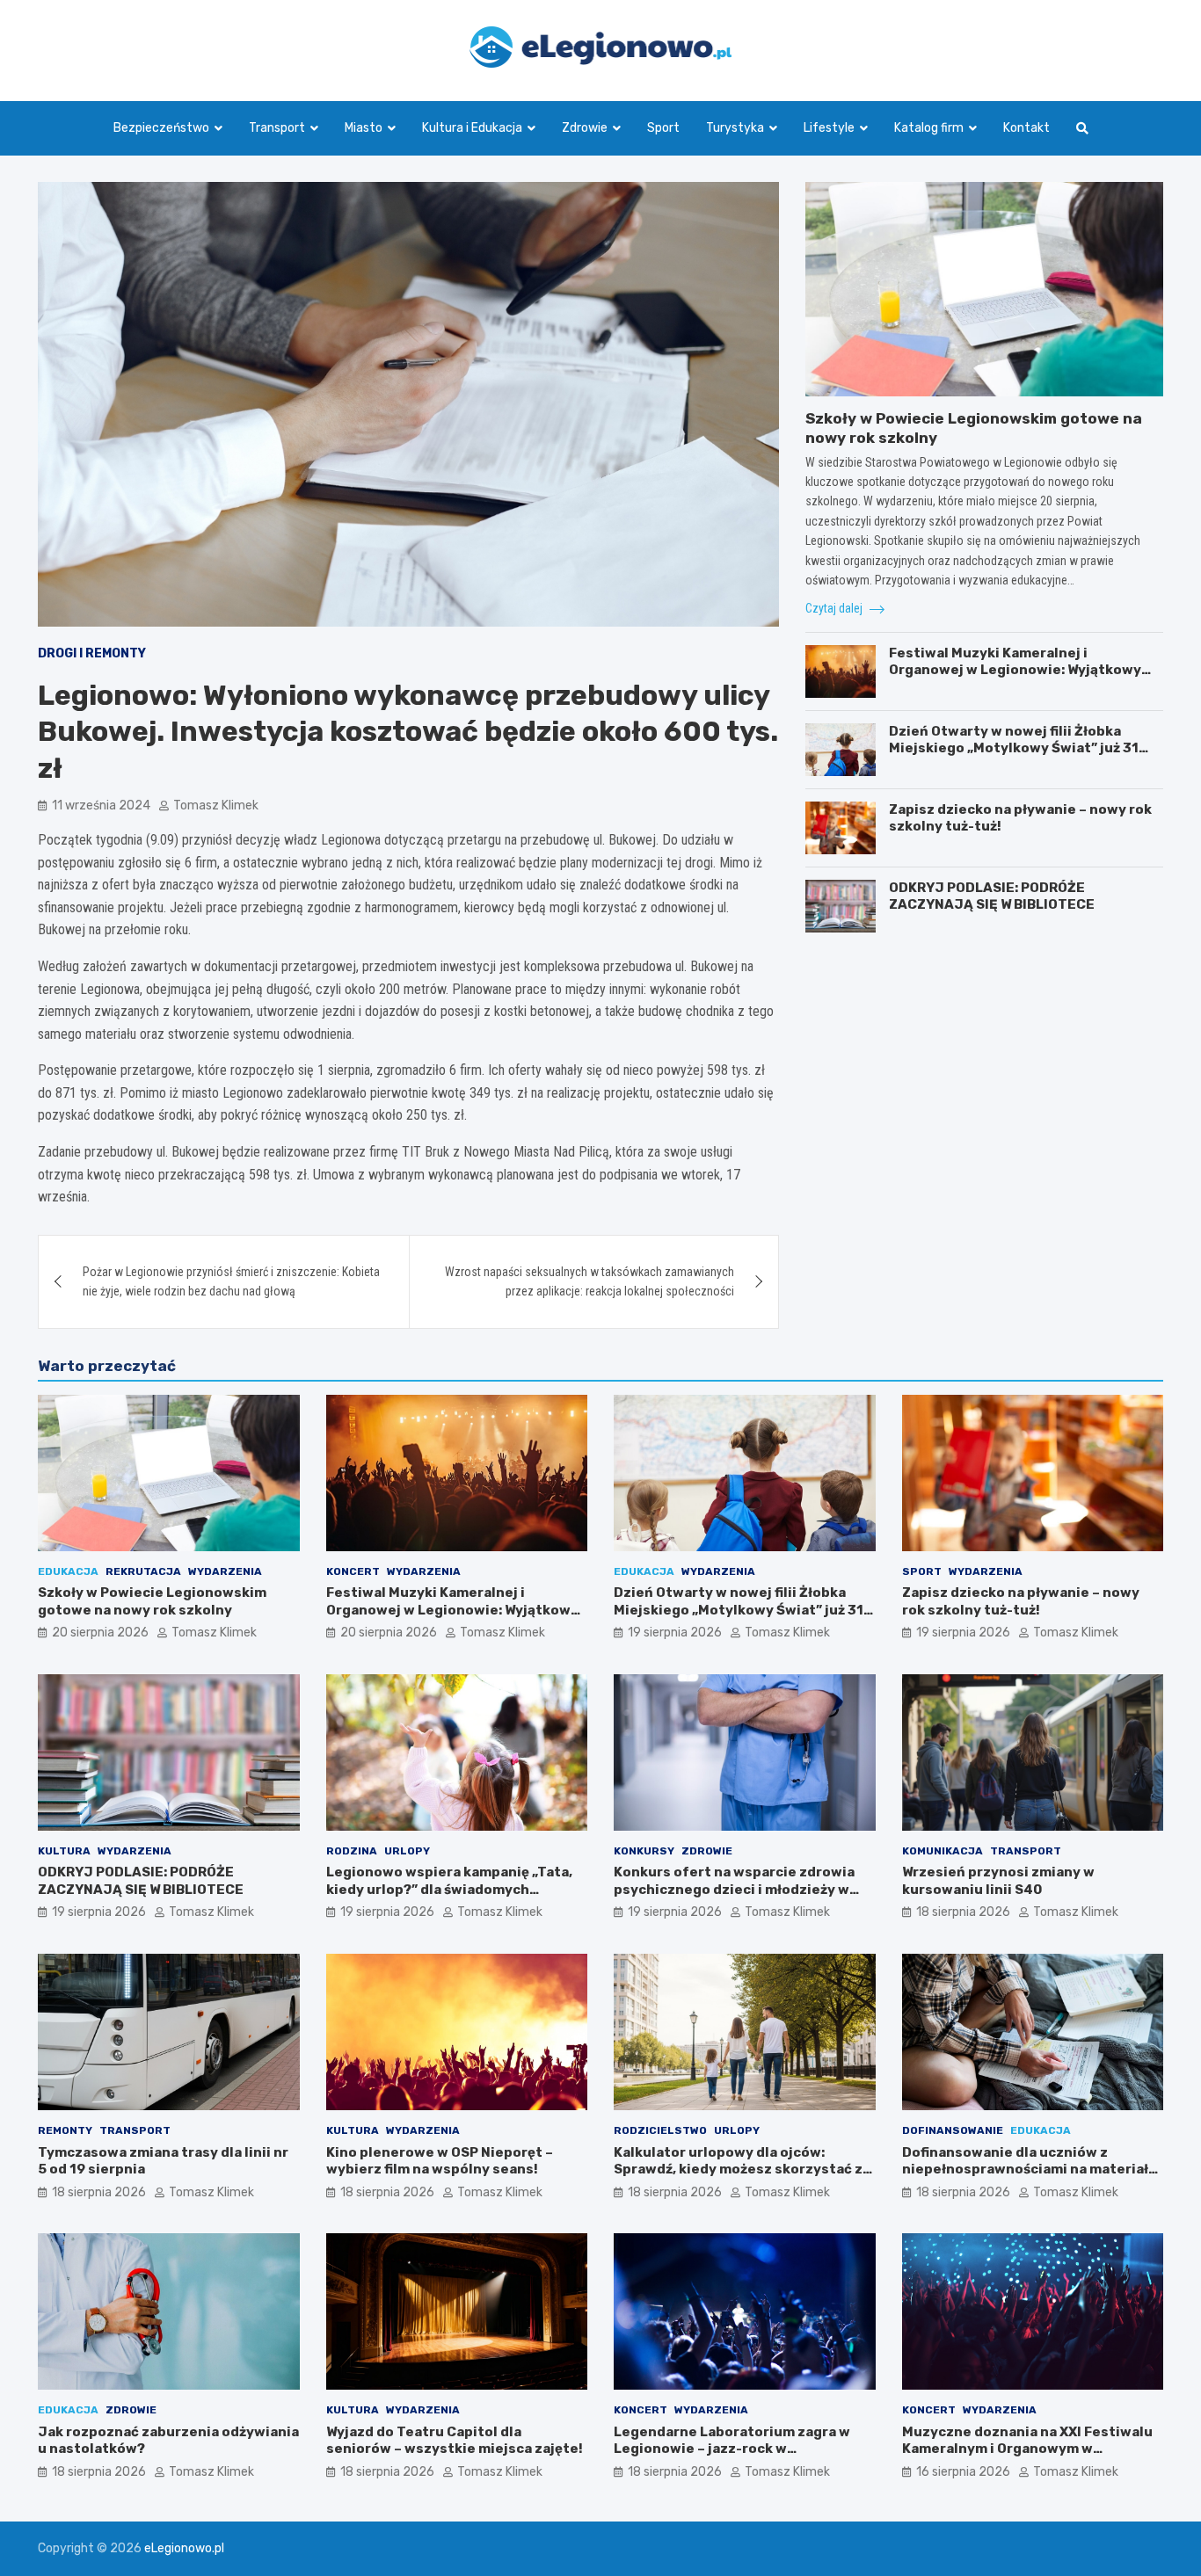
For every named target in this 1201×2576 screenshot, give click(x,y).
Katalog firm (929, 128)
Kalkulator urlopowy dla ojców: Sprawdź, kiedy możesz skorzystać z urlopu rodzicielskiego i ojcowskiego (741, 2170)
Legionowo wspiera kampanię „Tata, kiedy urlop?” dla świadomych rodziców (449, 1889)
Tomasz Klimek (216, 805)
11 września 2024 (101, 805)
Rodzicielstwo (660, 2130)
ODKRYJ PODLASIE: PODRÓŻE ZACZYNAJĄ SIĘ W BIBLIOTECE (992, 896)
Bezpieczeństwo (161, 128)
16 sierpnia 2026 (963, 2472)
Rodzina (352, 1851)
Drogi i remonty (92, 653)
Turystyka (735, 128)
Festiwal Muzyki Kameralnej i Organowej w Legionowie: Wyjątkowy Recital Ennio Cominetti (1015, 670)
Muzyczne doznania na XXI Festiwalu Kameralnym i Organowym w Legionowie (1027, 2449)
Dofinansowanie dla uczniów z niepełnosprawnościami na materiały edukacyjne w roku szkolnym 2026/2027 (1029, 2178)
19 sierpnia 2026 (675, 1633)
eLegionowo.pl (184, 2548)
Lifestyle (829, 128)
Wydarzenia (225, 1571)
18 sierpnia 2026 (963, 1912)
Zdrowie (585, 128)
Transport (277, 128)
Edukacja (68, 1571)
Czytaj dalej (835, 608)
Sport (663, 128)
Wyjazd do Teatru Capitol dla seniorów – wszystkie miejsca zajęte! (455, 2441)
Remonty (65, 2130)
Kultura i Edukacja (472, 128)
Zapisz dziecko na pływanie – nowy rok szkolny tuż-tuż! (1021, 1601)
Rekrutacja (143, 1571)
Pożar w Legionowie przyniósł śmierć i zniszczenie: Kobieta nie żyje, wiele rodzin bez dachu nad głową (231, 1281)
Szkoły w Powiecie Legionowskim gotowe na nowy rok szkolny (152, 1601)
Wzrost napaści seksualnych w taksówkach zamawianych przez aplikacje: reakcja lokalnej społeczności (590, 1281)
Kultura (64, 1851)
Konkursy (644, 1851)
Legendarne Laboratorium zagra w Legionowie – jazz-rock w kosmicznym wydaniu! (732, 2449)
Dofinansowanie (953, 2130)
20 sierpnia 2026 (100, 1633)
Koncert (353, 1571)
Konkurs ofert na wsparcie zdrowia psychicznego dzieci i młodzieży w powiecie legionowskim (734, 1889)
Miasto (364, 128)
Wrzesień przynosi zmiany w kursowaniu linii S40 (998, 1881)
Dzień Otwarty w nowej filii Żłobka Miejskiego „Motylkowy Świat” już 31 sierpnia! (1014, 748)
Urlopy (407, 1851)
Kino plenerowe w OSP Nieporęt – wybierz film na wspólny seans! (440, 2161)
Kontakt (1026, 128)
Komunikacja (943, 1851)
